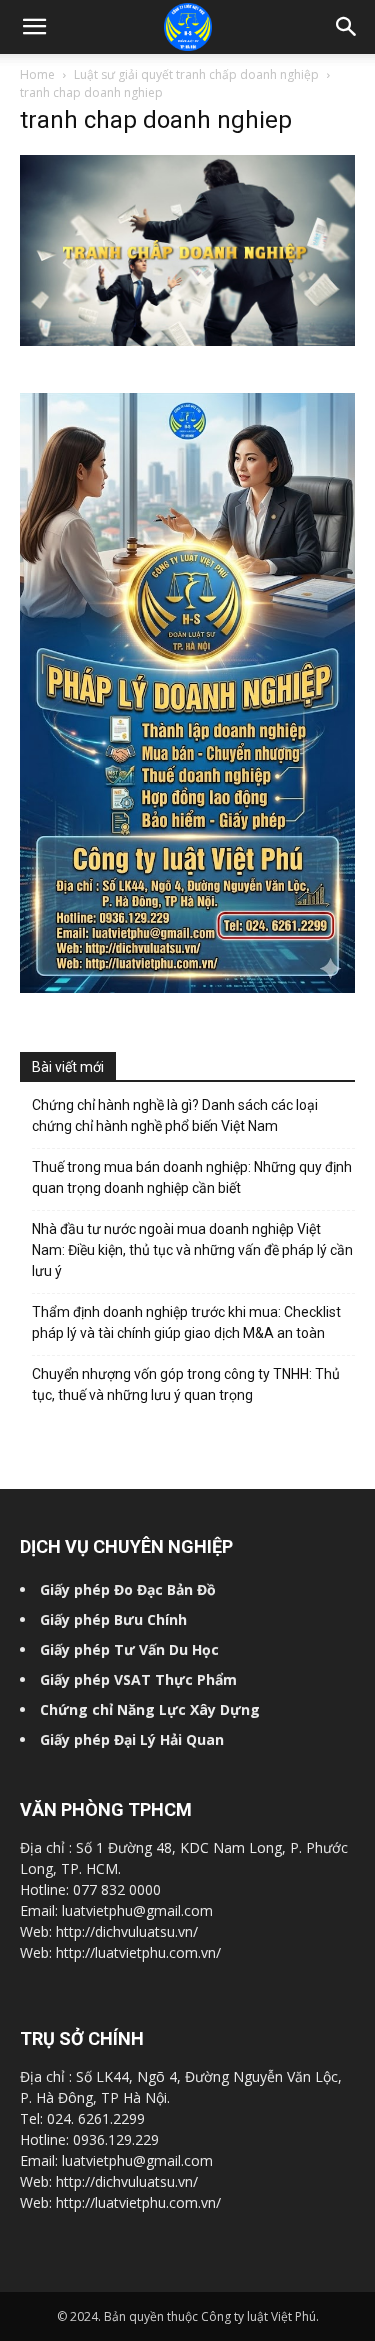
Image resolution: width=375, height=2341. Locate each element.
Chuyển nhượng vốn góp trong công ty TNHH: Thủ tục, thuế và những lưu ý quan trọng (186, 1384)
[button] (347, 27)
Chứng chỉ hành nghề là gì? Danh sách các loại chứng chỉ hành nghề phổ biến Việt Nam (175, 1115)
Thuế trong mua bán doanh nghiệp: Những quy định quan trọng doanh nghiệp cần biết (192, 1177)
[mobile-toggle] (34, 27)
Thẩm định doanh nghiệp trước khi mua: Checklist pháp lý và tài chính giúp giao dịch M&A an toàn (186, 1322)
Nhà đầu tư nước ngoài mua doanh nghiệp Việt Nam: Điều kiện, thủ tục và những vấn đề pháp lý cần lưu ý (192, 1250)
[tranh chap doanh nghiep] (187, 340)
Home (37, 74)
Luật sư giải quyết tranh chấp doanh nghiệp (196, 74)
